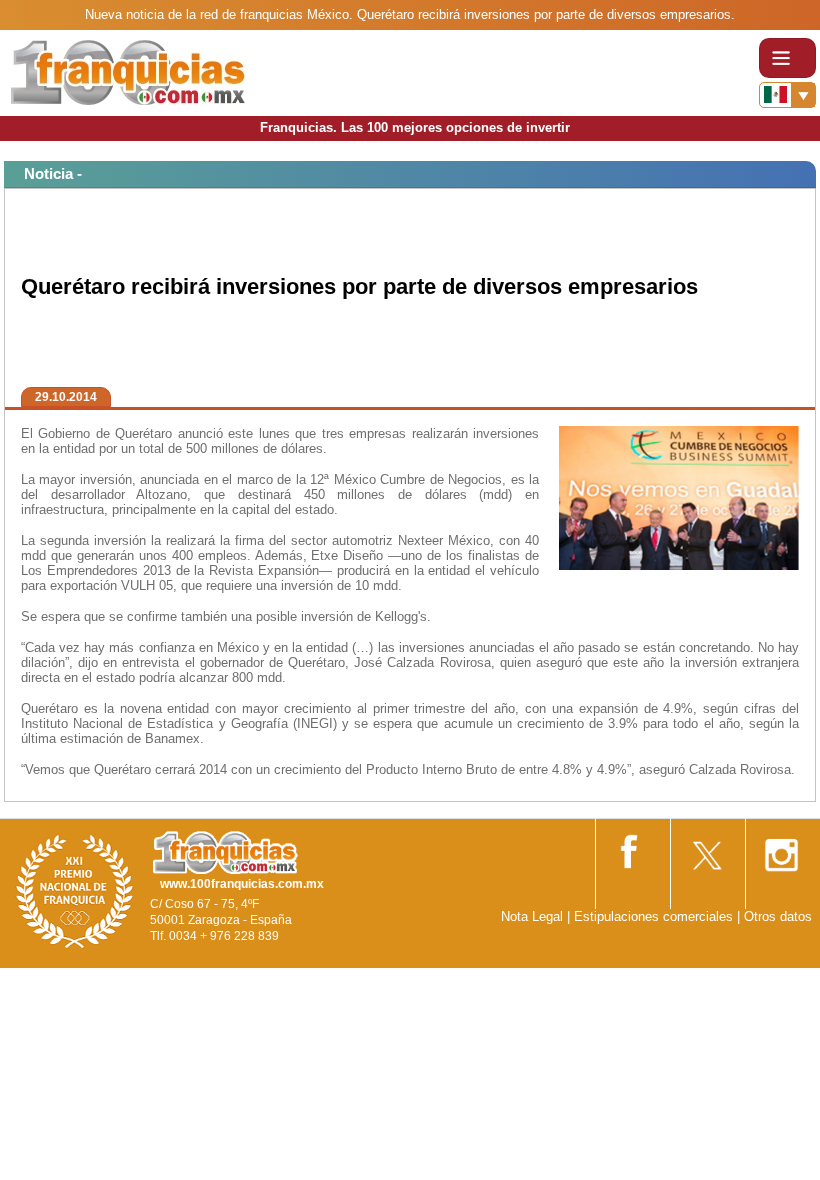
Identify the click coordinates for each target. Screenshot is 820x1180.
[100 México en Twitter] (706, 848)
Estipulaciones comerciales (655, 916)
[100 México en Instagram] (781, 848)
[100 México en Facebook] (631, 847)
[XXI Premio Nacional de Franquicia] (75, 890)
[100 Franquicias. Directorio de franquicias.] (128, 71)
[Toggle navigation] (787, 58)
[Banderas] (787, 95)
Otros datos (778, 916)
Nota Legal (532, 916)
